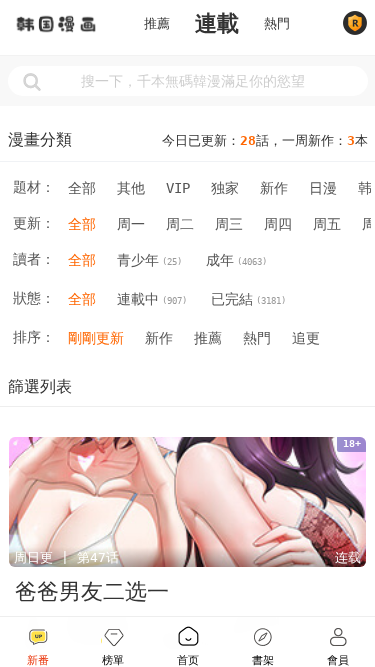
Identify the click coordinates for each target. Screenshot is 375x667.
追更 (306, 338)
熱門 (277, 23)
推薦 (157, 23)
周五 (327, 224)
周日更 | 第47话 (66, 557)
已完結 (248, 299)
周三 (229, 224)
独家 (225, 188)
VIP (178, 188)
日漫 (323, 188)
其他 (131, 188)
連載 (217, 23)
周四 (278, 224)
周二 (180, 224)
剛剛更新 (96, 338)
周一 (131, 224)
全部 (82, 188)
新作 (274, 188)
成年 (236, 260)
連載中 (152, 299)
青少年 (149, 260)
